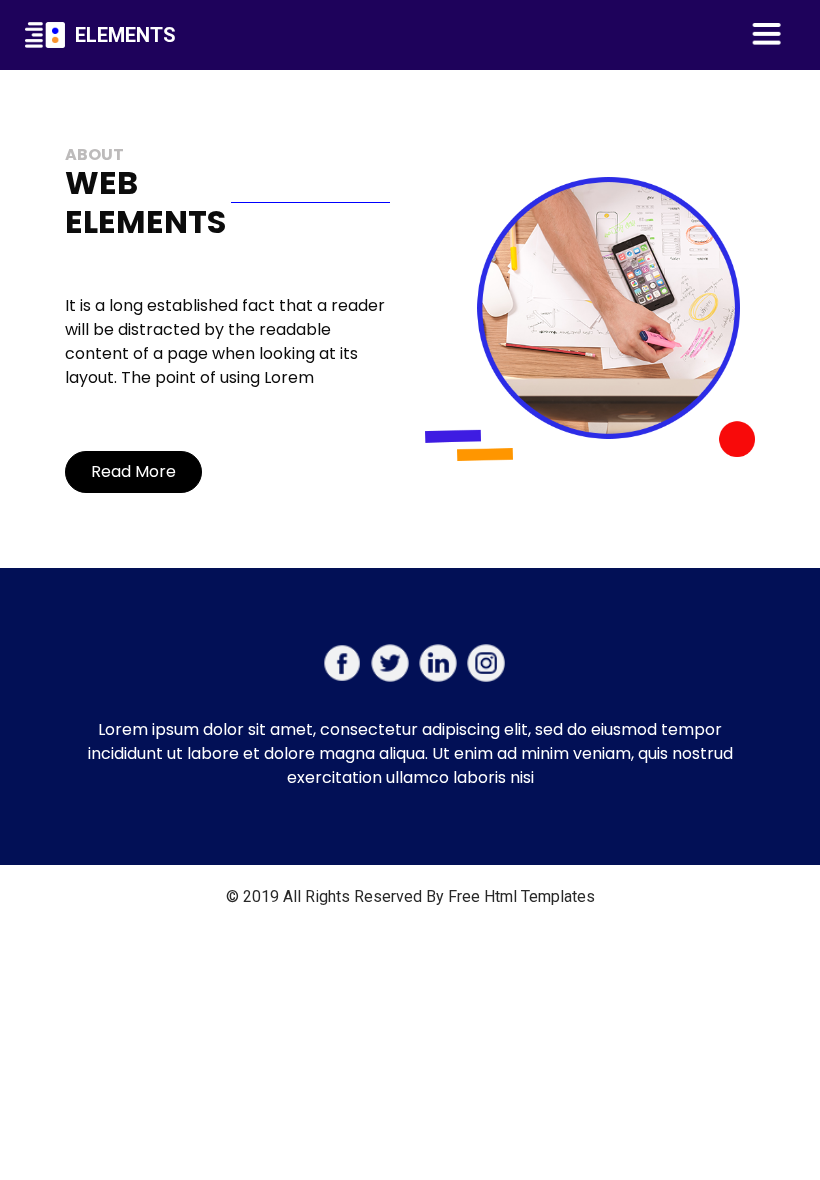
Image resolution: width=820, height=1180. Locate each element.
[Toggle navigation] (767, 35)
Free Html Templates (521, 896)
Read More (133, 471)
